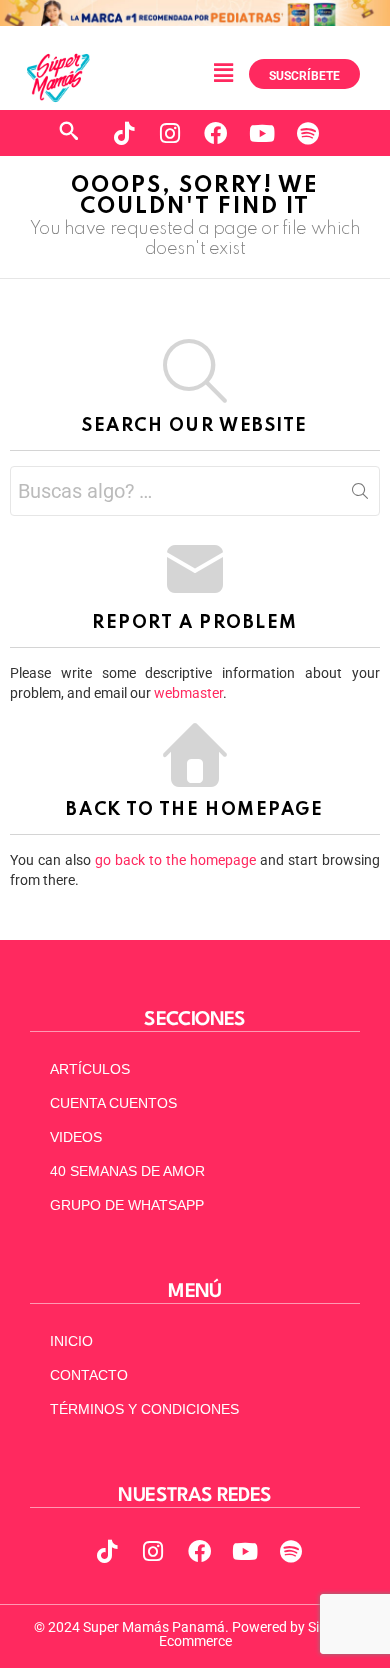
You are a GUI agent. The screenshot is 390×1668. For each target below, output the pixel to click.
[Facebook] (216, 133)
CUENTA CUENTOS (113, 1103)
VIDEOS (76, 1137)
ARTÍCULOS (90, 1069)
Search (360, 495)
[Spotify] (308, 133)
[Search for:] (195, 491)
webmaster (188, 693)
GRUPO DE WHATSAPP (127, 1205)
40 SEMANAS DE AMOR (127, 1171)
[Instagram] (170, 133)
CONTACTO (89, 1375)
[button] (223, 73)
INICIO (71, 1341)
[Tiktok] (124, 133)
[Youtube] (262, 133)
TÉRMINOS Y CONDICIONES (144, 1409)
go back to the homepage (175, 860)
